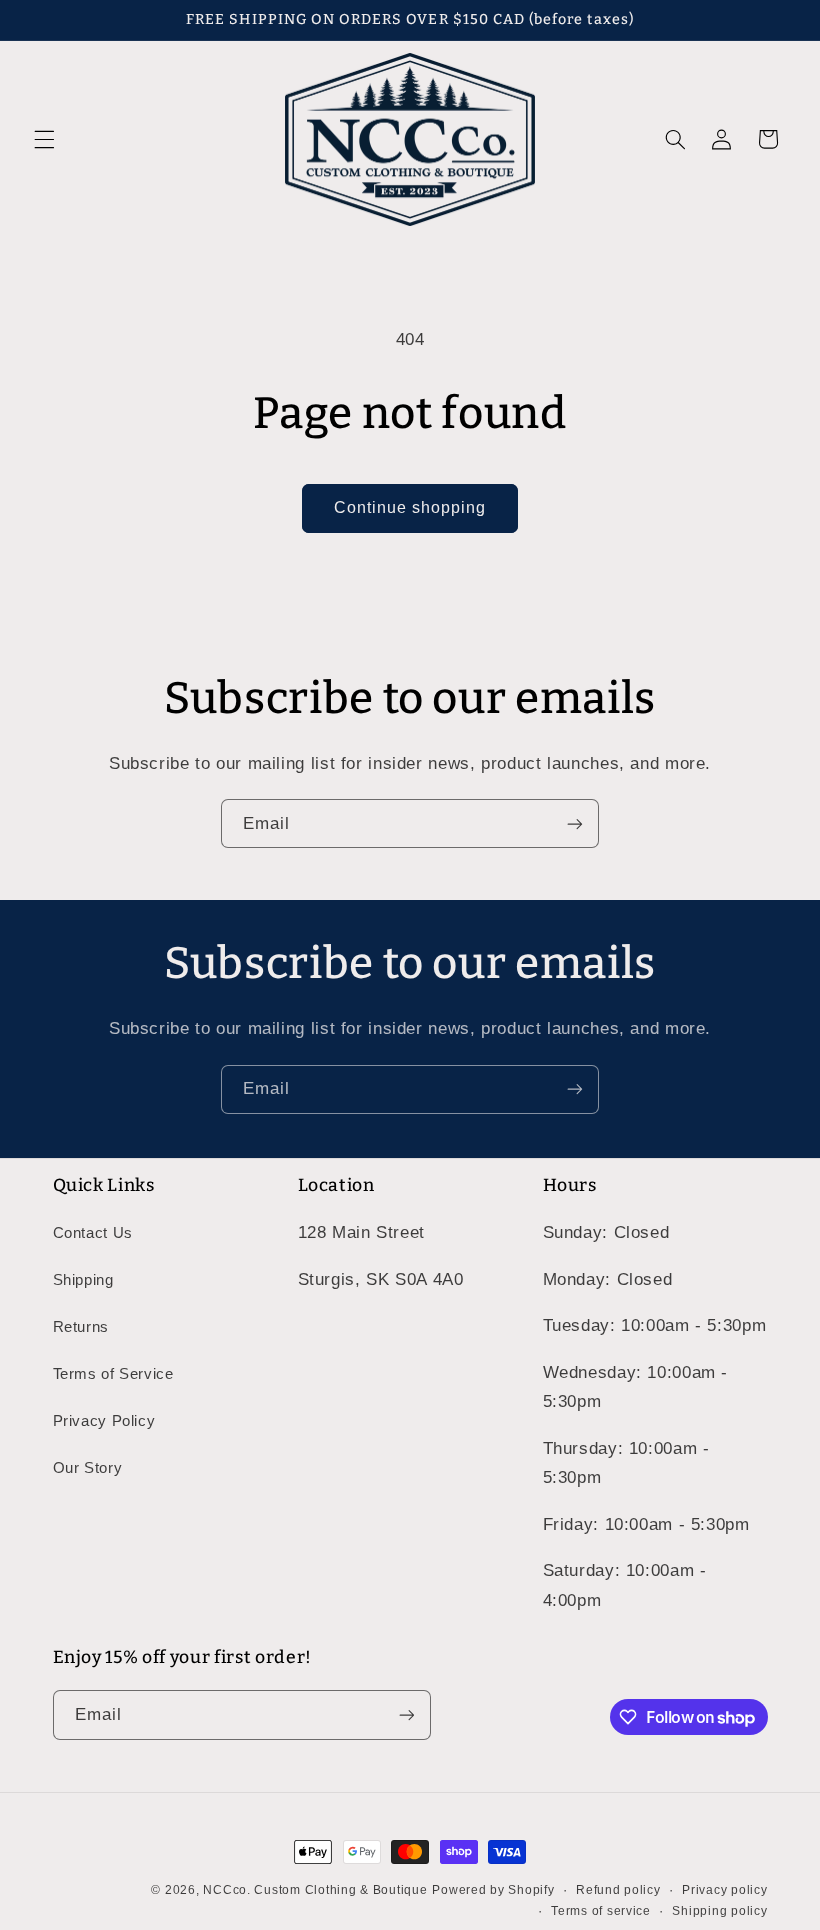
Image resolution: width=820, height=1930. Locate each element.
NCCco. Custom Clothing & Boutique (315, 1890)
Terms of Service (113, 1374)
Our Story (88, 1468)
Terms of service (601, 1911)
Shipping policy (719, 1911)
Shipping (83, 1280)
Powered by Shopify (493, 1890)
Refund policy (618, 1890)
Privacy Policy (104, 1421)
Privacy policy (724, 1890)
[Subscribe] (575, 823)
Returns (81, 1327)
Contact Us (93, 1233)
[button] (44, 139)
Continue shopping (410, 507)
